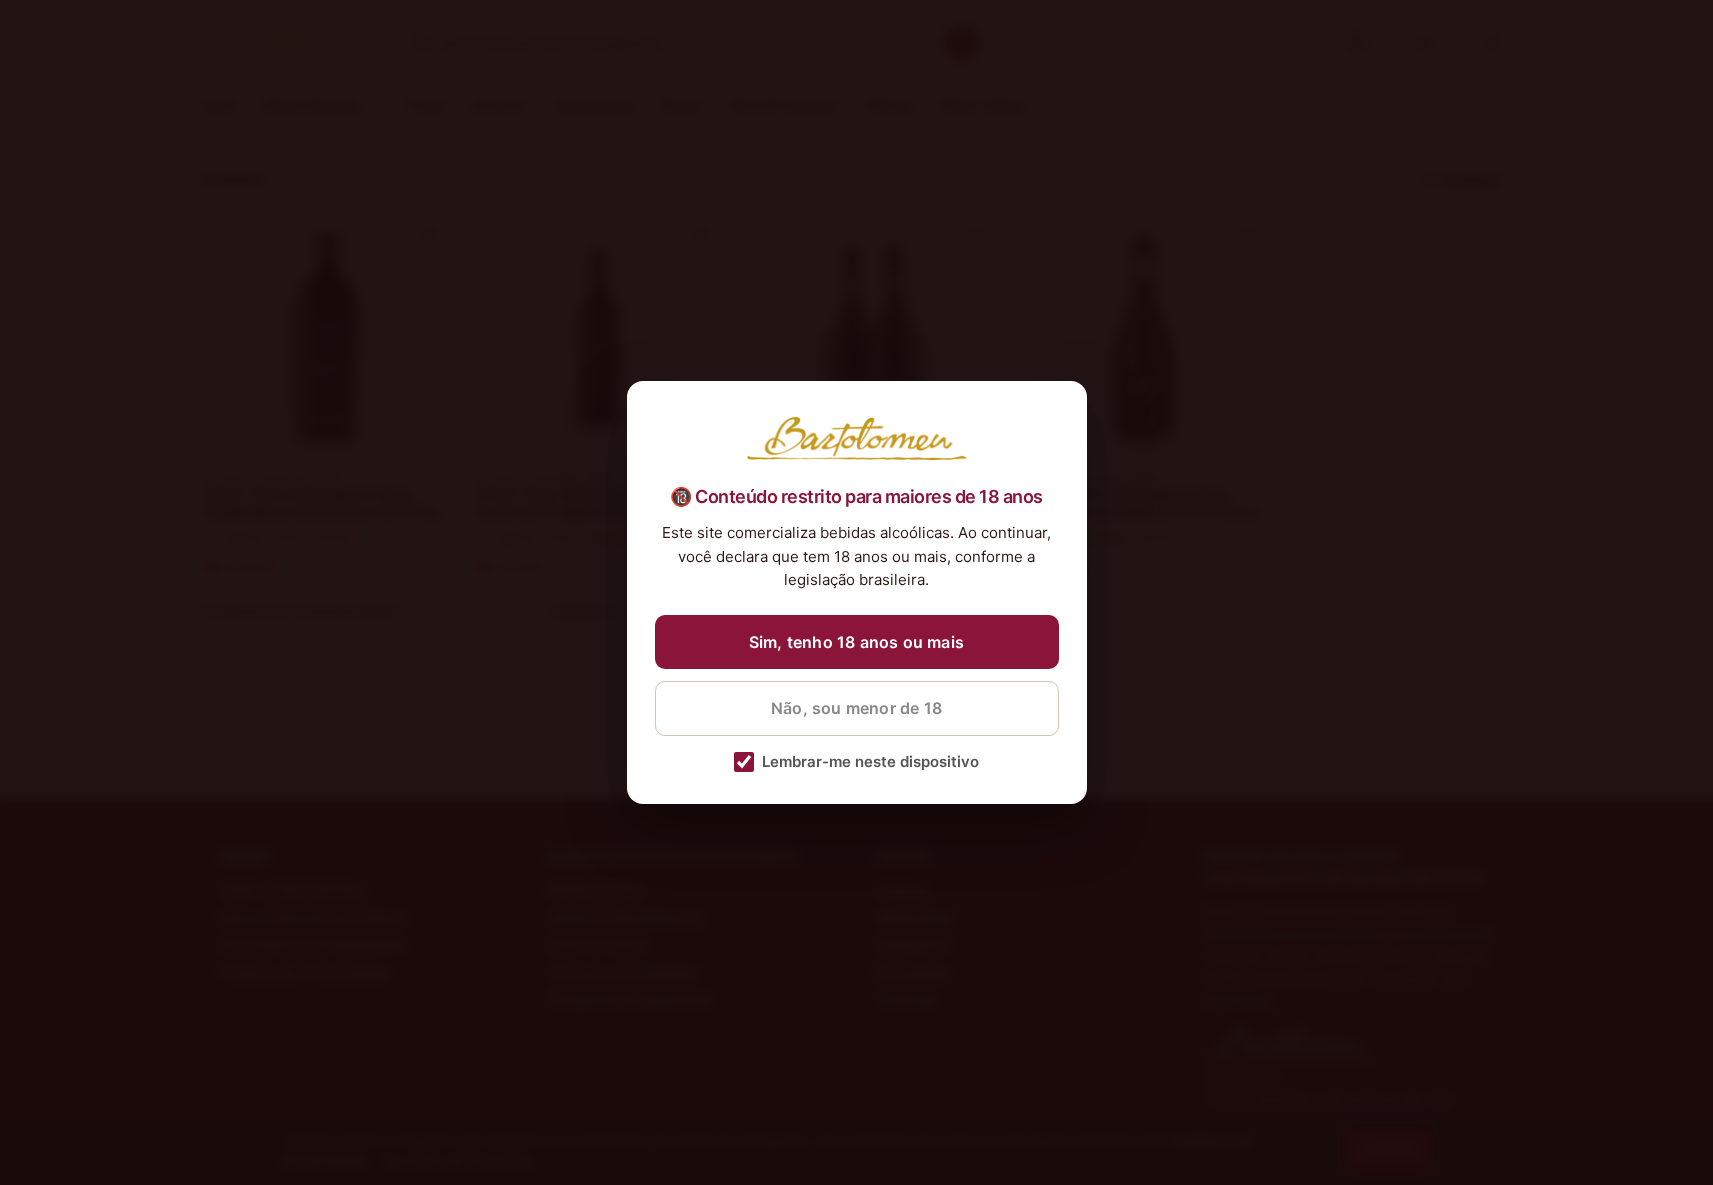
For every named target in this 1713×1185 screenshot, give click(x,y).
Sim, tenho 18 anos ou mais (856, 642)
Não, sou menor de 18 (856, 708)
